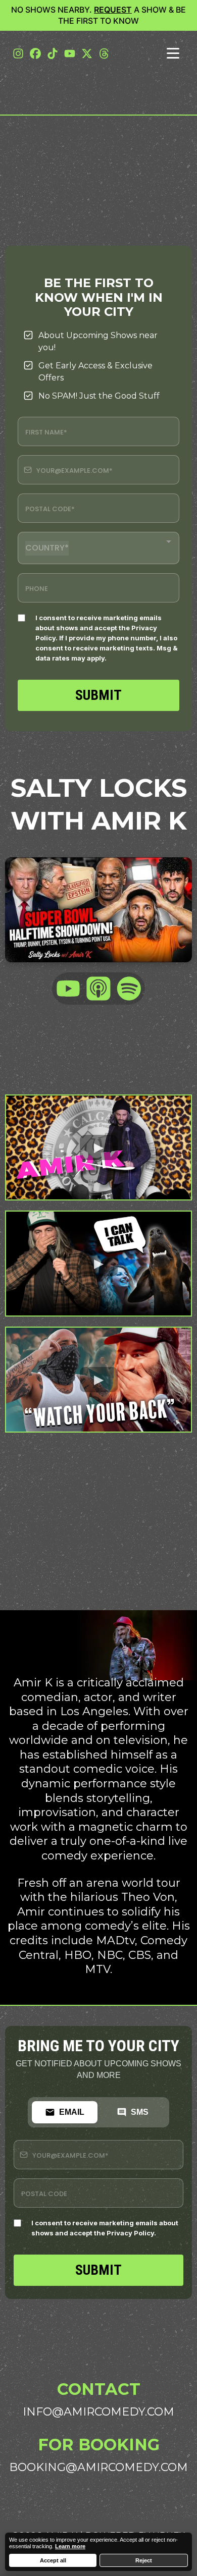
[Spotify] (129, 989)
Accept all (53, 2560)
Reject (144, 2560)
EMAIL (72, 2112)
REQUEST (113, 10)
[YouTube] (68, 989)
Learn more (70, 2546)
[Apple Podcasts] (98, 989)
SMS (140, 2112)
